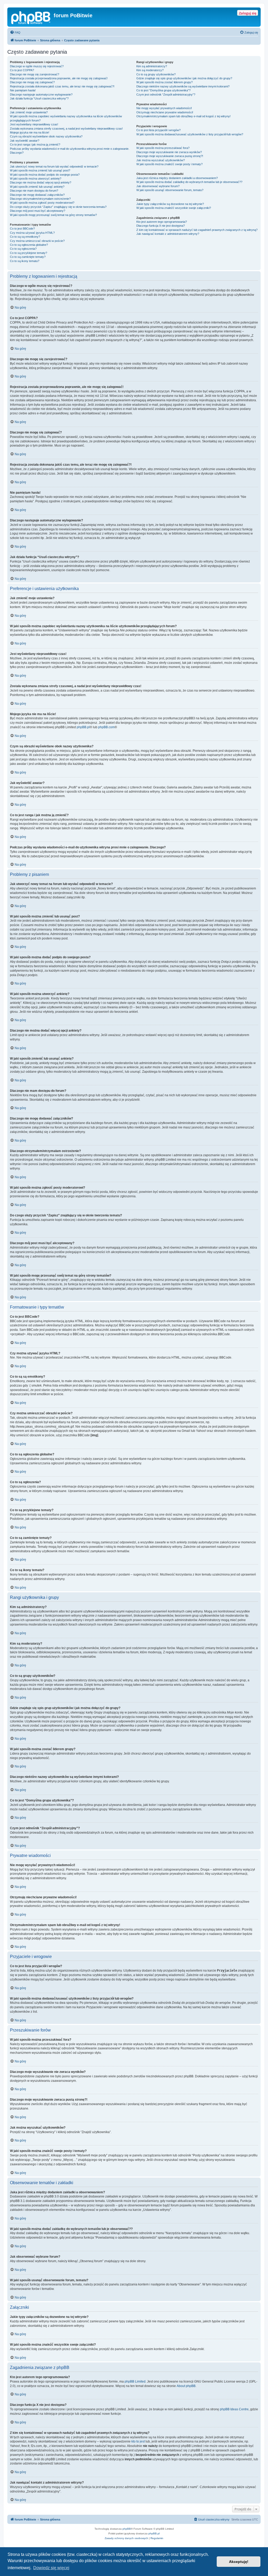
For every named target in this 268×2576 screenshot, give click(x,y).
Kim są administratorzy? (152, 66)
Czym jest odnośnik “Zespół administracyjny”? (166, 94)
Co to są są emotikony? (25, 237)
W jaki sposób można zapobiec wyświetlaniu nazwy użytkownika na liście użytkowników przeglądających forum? (66, 118)
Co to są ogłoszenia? (23, 249)
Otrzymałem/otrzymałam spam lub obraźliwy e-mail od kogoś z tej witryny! (183, 116)
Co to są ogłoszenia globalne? (29, 245)
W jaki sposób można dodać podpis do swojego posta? (45, 175)
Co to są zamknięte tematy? (28, 257)
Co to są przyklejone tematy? (29, 253)
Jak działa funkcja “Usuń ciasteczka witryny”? (39, 98)
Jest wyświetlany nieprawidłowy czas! (34, 124)
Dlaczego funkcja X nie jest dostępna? (161, 226)
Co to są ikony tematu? (25, 261)
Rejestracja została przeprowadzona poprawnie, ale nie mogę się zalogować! (59, 78)
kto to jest (138, 2441)
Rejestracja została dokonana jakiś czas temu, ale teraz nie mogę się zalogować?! (62, 86)
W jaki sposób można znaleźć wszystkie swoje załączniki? (174, 208)
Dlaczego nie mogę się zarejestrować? (35, 74)
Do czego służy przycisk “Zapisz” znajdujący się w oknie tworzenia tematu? (58, 207)
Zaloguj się (248, 13)
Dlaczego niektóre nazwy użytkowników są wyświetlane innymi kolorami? (183, 86)
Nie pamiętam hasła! (23, 90)
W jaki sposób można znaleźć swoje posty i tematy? (169, 164)
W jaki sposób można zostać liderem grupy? (164, 82)
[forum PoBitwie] (31, 17)
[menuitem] (15, 32)
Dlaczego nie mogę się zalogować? (32, 82)
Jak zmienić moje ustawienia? (29, 112)
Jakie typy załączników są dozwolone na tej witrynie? (170, 204)
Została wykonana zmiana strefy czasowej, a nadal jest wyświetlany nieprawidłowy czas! (66, 129)
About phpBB (186, 2386)
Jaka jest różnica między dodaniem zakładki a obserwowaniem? (177, 178)
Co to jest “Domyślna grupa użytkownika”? (163, 90)
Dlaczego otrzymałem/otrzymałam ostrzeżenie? (40, 199)
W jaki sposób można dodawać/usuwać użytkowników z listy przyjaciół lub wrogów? (190, 134)
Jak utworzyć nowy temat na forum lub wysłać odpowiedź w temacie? (54, 166)
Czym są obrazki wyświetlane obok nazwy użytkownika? (46, 136)
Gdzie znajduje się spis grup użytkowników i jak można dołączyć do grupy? (184, 78)
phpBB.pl (83, 727)
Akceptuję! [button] (239, 2562)
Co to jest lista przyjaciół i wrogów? (158, 130)
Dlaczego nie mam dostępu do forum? (34, 191)
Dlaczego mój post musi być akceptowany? (38, 211)
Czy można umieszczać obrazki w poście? (37, 241)
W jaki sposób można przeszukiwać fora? (163, 148)
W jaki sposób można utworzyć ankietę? (36, 179)
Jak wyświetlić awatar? (25, 141)
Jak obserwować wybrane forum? (158, 186)
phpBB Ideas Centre (234, 2409)
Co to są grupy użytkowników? (156, 74)
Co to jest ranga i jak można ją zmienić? (35, 144)
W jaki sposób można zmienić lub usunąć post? (40, 170)
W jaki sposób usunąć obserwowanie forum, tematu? (170, 190)
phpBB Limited (135, 2382)
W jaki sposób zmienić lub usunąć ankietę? (37, 187)
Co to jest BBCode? (22, 229)
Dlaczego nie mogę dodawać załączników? (37, 195)
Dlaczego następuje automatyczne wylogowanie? (41, 94)
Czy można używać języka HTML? (32, 233)
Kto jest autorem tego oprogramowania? (162, 222)
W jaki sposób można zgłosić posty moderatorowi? (42, 203)
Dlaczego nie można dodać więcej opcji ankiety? (41, 182)
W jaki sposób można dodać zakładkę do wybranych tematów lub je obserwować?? (189, 182)
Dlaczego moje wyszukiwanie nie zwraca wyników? (169, 152)
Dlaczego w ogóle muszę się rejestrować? (37, 66)
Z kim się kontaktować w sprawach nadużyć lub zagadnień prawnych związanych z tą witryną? (197, 230)
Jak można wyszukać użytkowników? (161, 160)
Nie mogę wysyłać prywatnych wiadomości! (164, 108)
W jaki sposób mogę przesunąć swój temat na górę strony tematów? (53, 215)
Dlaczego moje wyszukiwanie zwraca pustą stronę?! (170, 156)
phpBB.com (106, 727)
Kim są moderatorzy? (150, 70)
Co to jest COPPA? (22, 70)
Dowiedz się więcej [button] (51, 2568)
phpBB (127, 2529)
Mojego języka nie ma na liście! (30, 132)
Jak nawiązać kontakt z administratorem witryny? (168, 234)
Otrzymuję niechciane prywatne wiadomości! (165, 112)
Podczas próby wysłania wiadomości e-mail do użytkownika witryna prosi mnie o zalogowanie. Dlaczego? (70, 151)
